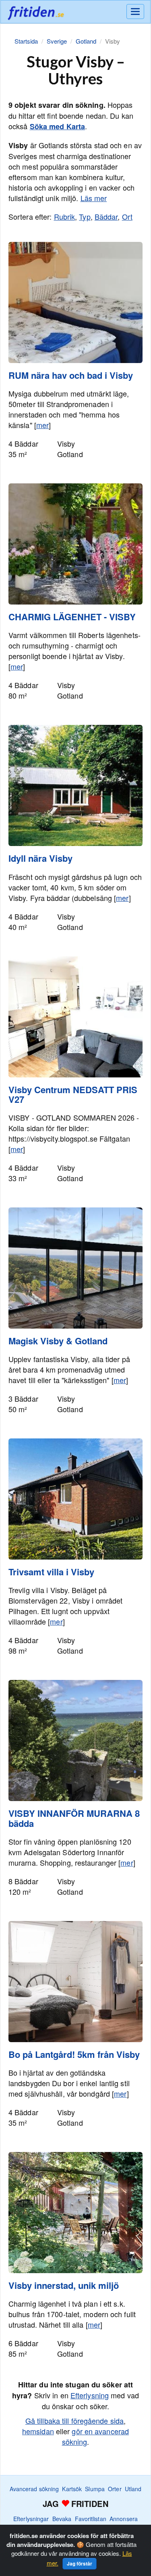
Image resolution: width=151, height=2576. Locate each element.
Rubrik (65, 216)
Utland (133, 2489)
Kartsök (72, 2489)
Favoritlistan (91, 2519)
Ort (127, 216)
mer (42, 425)
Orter (115, 2489)
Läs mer (94, 198)
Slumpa (95, 2489)
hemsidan (38, 2431)
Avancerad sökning (34, 2489)
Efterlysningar (31, 2519)
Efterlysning (90, 2395)
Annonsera (124, 2519)
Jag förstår (80, 2563)
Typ (85, 216)
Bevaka (62, 2519)
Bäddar (106, 216)
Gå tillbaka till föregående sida (74, 2421)
